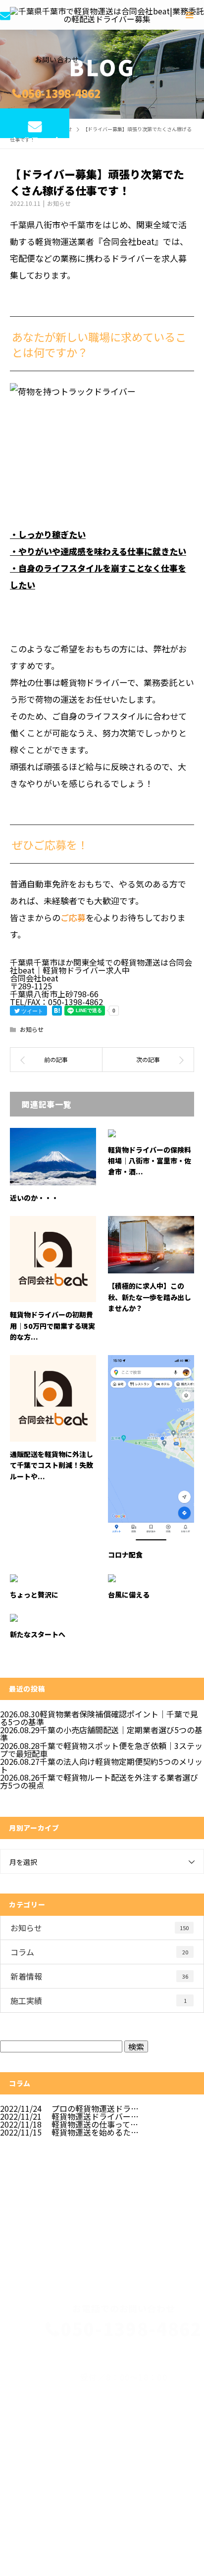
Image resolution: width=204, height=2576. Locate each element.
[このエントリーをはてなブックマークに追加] (57, 1011)
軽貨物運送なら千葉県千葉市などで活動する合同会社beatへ (79, 2448)
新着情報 (99, 1976)
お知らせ (59, 203)
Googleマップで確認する (51, 2491)
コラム (99, 1952)
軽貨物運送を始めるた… (95, 2132)
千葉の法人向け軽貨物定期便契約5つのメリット (101, 1765)
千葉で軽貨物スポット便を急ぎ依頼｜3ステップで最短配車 (101, 1750)
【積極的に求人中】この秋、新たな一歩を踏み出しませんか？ (150, 1297)
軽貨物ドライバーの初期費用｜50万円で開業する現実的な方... (52, 1326)
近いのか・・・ (34, 1198)
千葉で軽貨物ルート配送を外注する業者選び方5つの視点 (99, 1781)
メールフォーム (35, 136)
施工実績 (99, 2000)
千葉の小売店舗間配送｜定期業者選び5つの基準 (101, 1734)
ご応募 (73, 917)
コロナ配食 (125, 1555)
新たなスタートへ (38, 1634)
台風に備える (129, 1595)
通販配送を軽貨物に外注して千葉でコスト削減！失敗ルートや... (51, 1465)
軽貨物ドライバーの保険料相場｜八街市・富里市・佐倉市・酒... (150, 1161)
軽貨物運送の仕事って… (95, 2124)
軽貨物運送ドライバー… (95, 2116)
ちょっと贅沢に (34, 1595)
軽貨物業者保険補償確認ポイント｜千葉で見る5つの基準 (99, 1718)
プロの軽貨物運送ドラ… (95, 2108)
